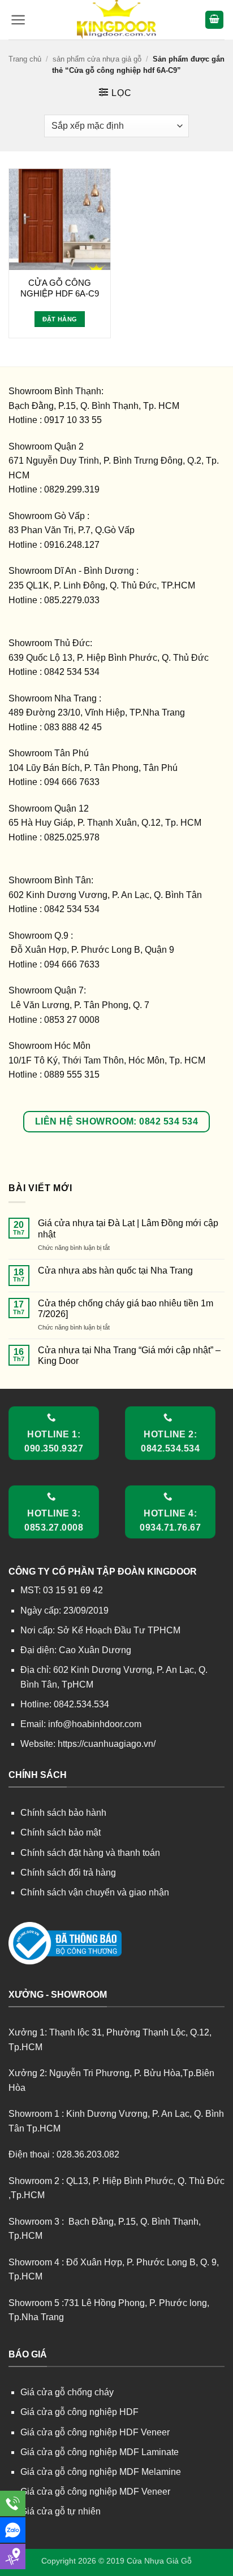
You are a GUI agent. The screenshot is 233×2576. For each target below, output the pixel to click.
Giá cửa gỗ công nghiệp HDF (79, 2412)
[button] (18, 20)
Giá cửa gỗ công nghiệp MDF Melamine (101, 2472)
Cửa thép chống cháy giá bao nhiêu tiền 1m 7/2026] (126, 1309)
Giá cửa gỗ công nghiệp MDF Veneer (95, 2492)
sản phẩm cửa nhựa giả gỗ (97, 59)
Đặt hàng (60, 319)
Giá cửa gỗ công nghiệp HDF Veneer (95, 2432)
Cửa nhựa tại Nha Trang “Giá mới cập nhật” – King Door (129, 1355)
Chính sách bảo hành (63, 1813)
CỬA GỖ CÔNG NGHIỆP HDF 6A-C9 (60, 288)
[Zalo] (13, 2530)
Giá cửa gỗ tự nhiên (61, 2511)
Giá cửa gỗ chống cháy (67, 2392)
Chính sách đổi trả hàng (68, 1873)
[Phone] (13, 2503)
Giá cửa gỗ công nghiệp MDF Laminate (100, 2452)
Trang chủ (25, 59)
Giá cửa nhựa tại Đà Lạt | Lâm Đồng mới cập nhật (128, 1228)
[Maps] (13, 2557)
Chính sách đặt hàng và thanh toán (90, 1853)
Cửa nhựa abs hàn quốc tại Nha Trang (115, 1270)
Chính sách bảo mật (61, 1832)
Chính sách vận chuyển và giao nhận (95, 1892)
